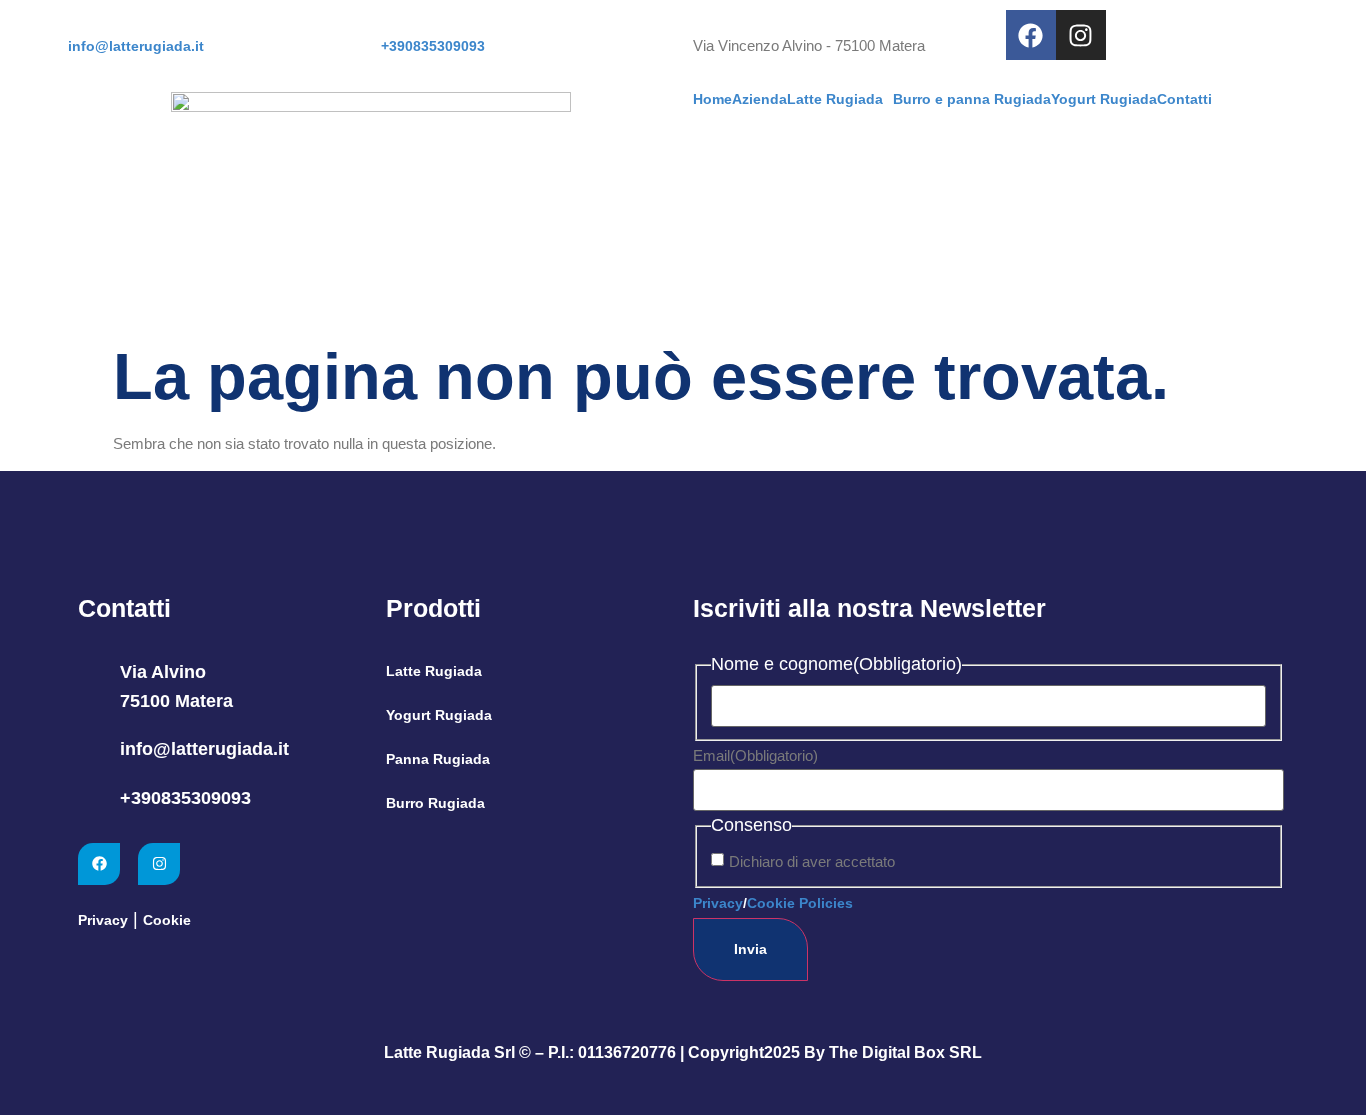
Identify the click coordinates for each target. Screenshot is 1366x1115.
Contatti (1184, 99)
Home (712, 99)
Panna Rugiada (438, 759)
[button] (840, 99)
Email (755, 755)
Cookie (167, 920)
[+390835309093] (91, 798)
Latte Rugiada (835, 99)
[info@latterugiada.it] (91, 749)
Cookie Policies (800, 903)
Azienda (759, 99)
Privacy (103, 920)
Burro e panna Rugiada (972, 99)
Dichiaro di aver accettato (812, 861)
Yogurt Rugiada (1104, 99)
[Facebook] (1031, 35)
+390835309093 (185, 798)
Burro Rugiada (435, 803)
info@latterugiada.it (204, 749)
